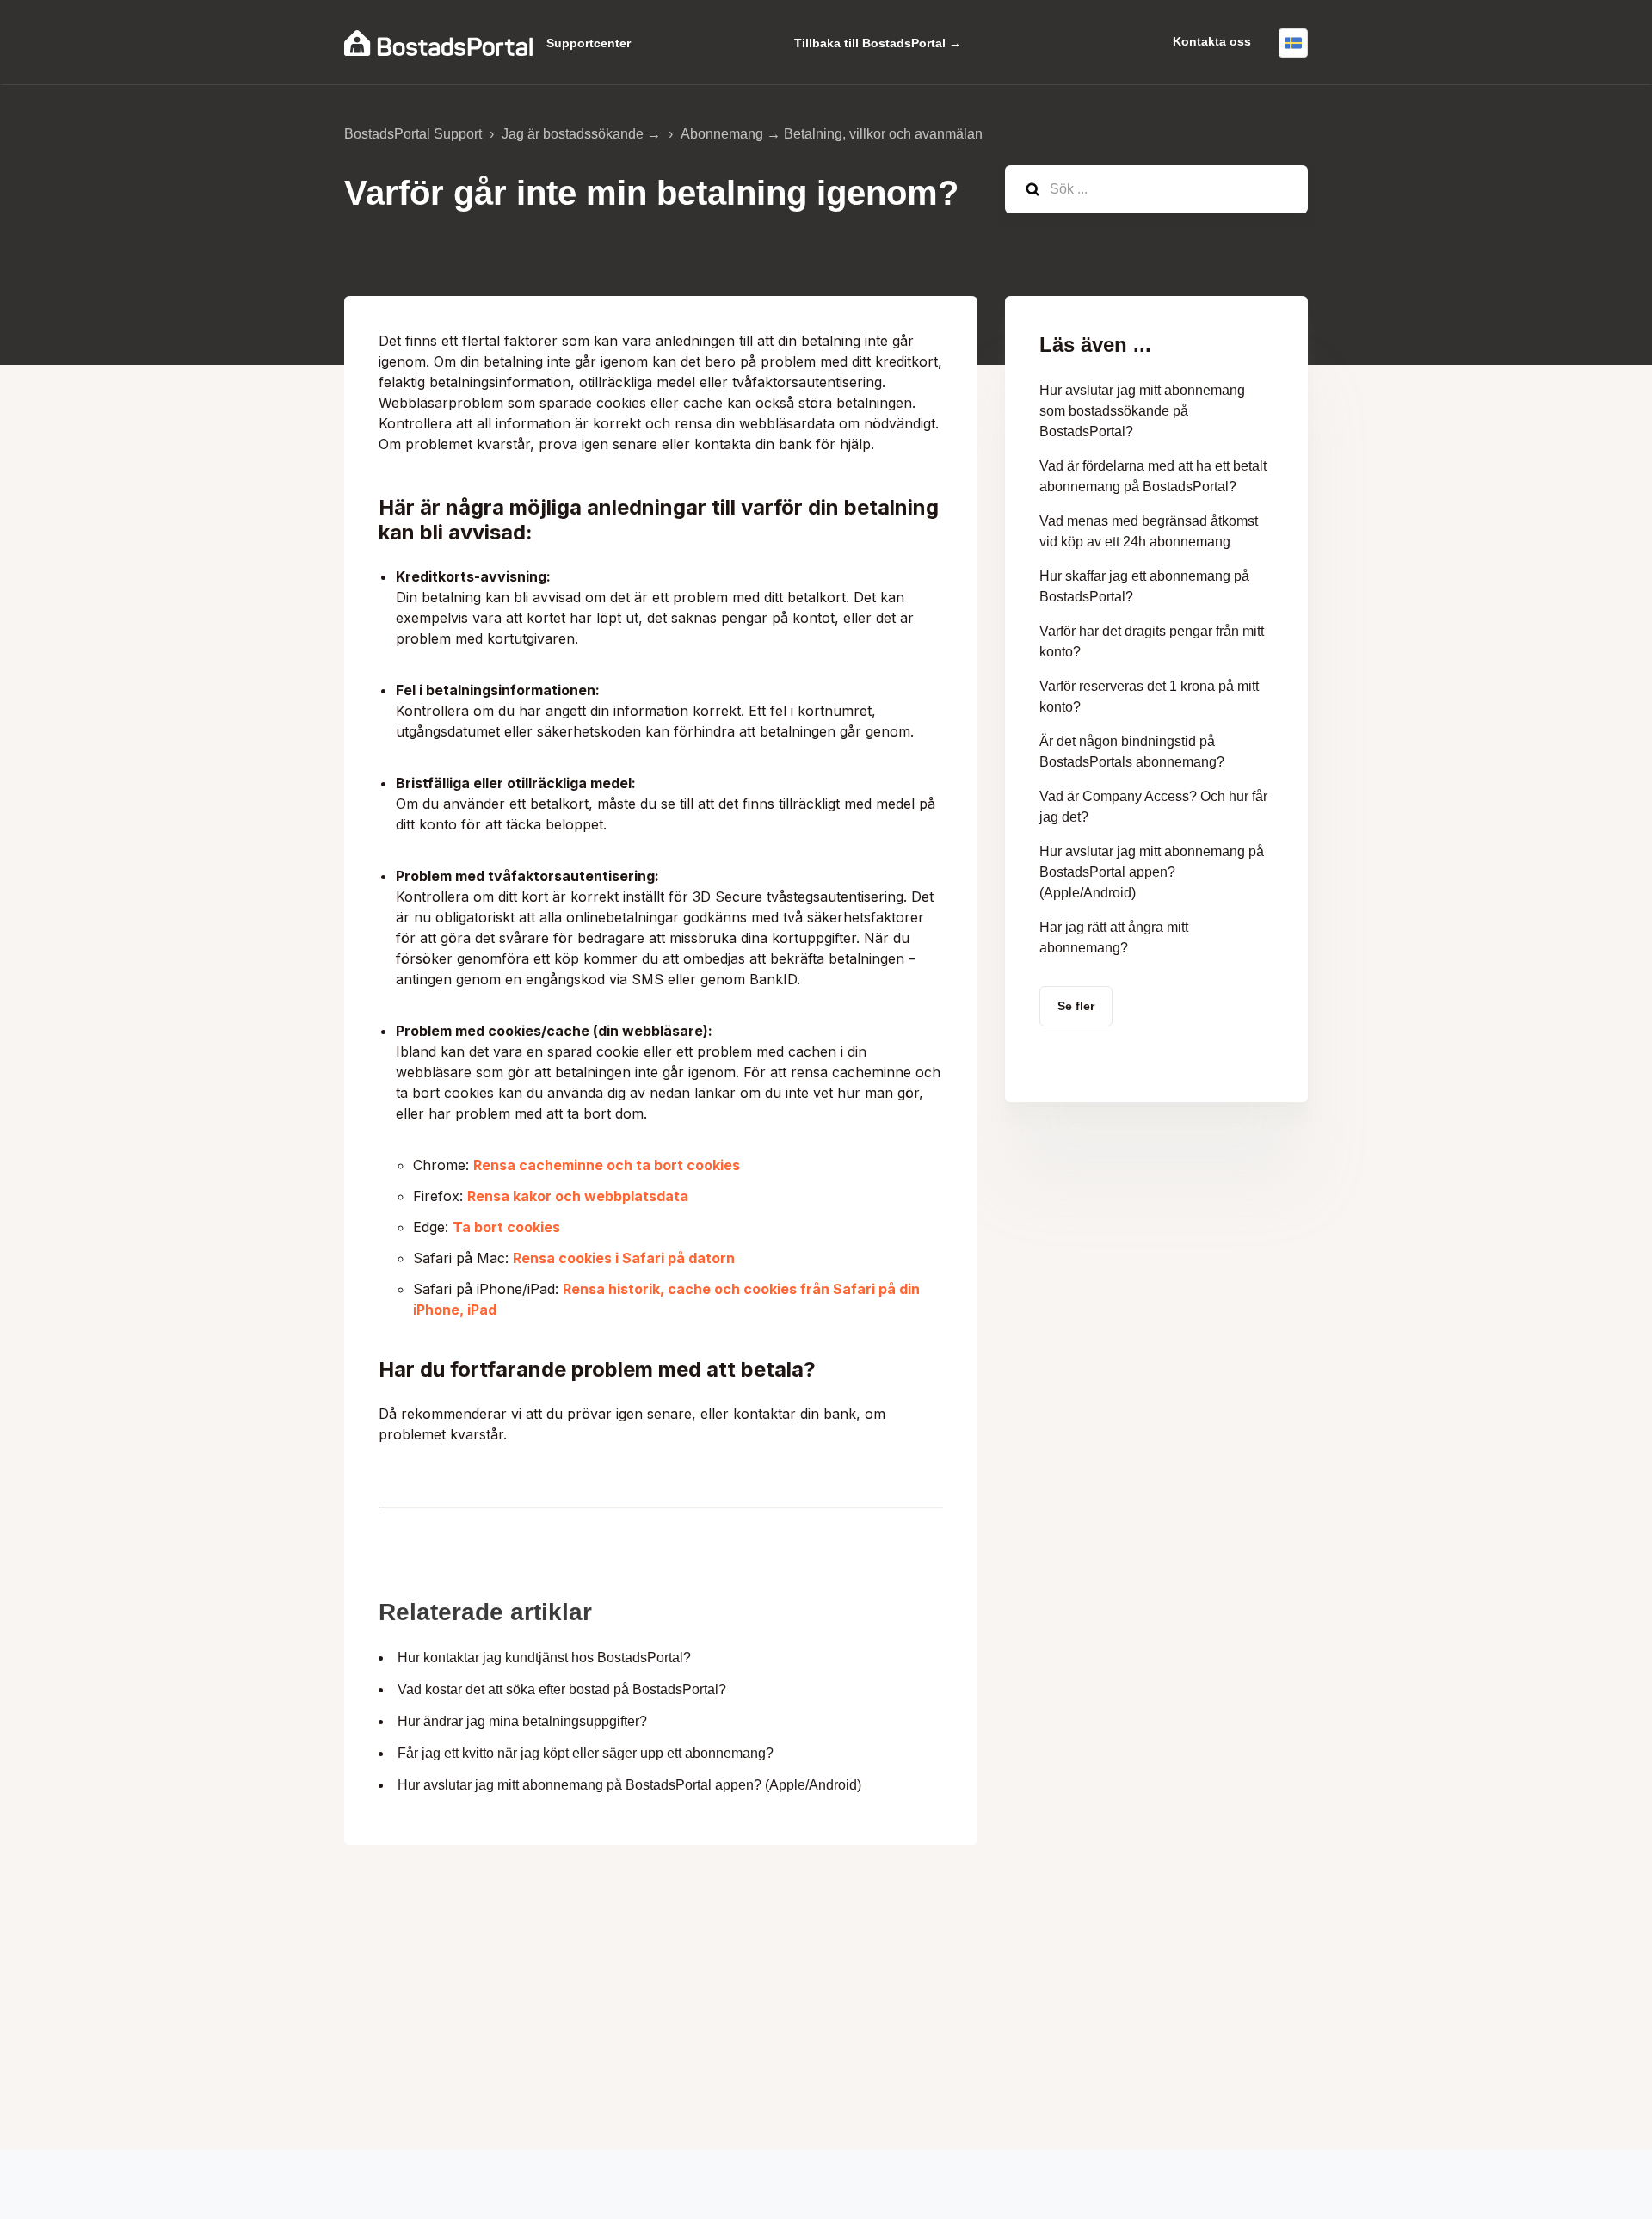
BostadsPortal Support (413, 134)
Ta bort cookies (506, 1227)
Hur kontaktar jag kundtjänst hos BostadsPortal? (544, 1658)
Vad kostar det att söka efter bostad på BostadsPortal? (562, 1689)
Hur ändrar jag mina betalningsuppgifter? (522, 1721)
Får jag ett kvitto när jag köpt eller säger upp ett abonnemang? (586, 1753)
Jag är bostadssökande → (581, 134)
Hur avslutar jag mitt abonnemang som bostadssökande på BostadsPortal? (1142, 411)
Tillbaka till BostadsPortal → (878, 43)
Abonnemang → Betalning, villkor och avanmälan (832, 134)
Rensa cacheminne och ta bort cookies (607, 1165)
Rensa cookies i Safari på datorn (624, 1258)
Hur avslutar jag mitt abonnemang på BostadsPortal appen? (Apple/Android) (629, 1785)
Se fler (1076, 1006)
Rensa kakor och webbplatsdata (578, 1196)
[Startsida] (438, 43)
